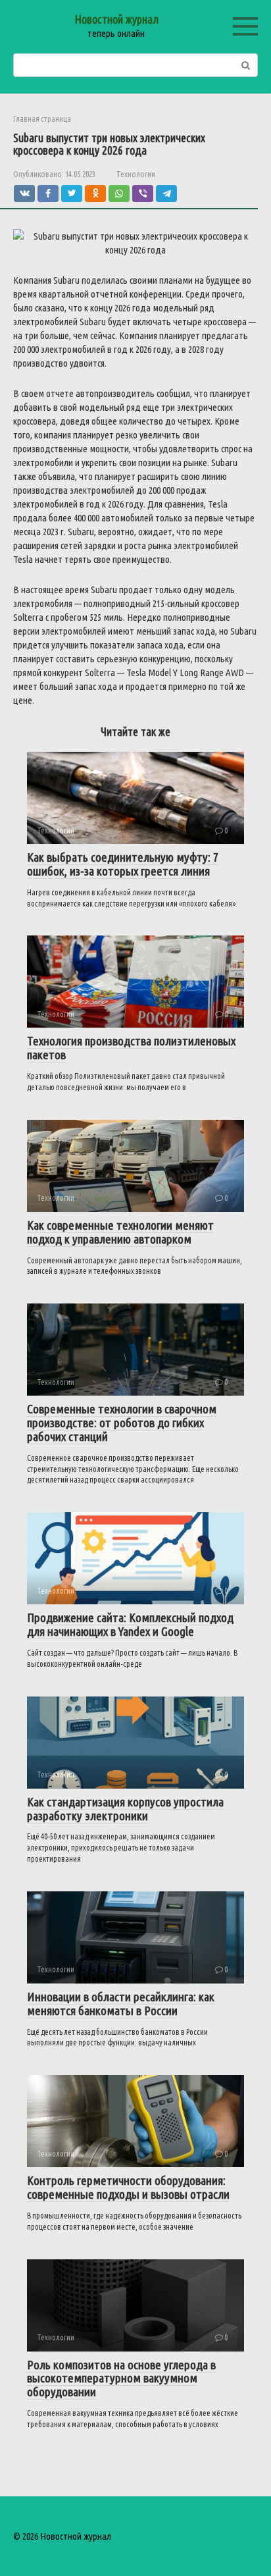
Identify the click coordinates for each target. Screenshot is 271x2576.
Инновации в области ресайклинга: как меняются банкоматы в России (121, 2004)
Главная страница (42, 119)
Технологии (136, 174)
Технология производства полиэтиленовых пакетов (131, 1048)
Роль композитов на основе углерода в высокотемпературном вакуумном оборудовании (121, 2379)
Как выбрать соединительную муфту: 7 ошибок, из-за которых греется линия (123, 864)
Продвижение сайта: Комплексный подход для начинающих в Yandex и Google (130, 1624)
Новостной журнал (116, 19)
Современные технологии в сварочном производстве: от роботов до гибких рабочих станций (122, 1423)
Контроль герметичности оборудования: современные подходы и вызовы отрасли (128, 2187)
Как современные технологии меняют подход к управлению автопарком (120, 1232)
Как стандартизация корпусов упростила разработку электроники (125, 1809)
